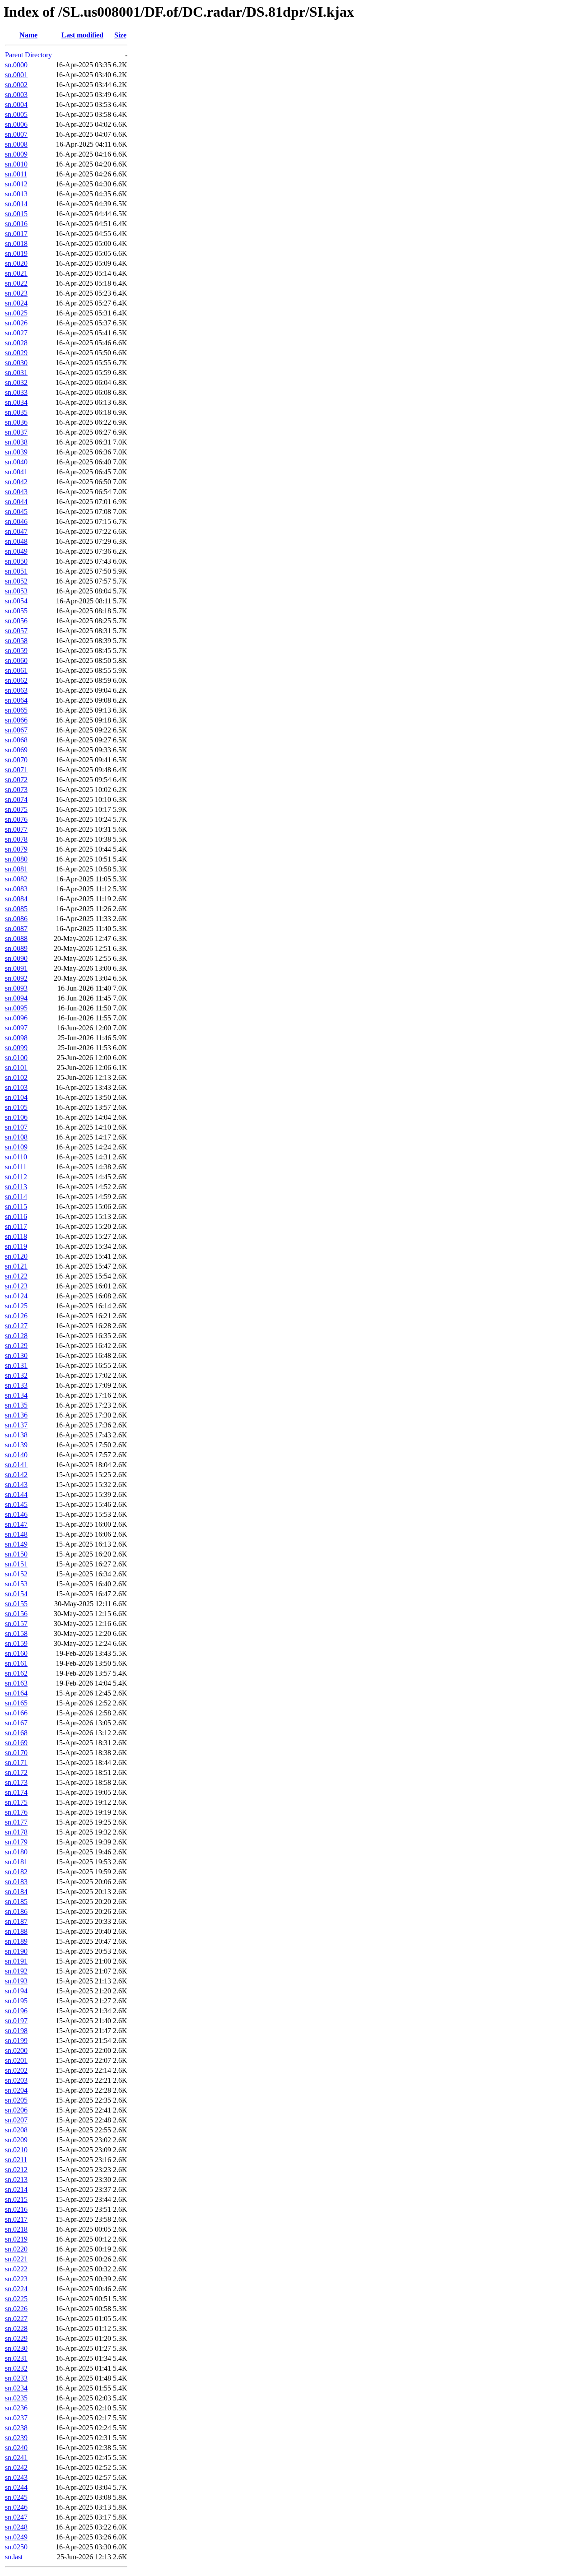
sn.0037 (16, 432)
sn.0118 (16, 1236)
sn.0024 (16, 303)
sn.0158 (16, 1633)
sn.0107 (16, 1127)
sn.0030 (16, 363)
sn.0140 (16, 1455)
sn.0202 (16, 2070)
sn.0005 (16, 114)
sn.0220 (16, 2249)
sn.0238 (16, 2428)
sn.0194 (16, 1991)
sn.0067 (16, 730)
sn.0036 (16, 422)
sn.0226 (16, 2309)
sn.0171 (16, 1763)
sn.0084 (16, 899)
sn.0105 (16, 1107)
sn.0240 (16, 2448)
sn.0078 (16, 839)
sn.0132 (16, 1375)
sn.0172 (16, 1772)
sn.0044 (16, 502)
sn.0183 (16, 1882)
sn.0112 (16, 1177)
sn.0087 (16, 929)
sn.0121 (16, 1266)
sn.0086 (16, 919)
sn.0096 (16, 1018)
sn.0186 (16, 1911)
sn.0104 (16, 1097)
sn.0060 (16, 660)
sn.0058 (16, 641)
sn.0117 (16, 1226)
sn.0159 (16, 1643)
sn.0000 (16, 65)
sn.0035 (16, 412)
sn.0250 (16, 2547)
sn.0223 (16, 2279)
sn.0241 (16, 2458)
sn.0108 (16, 1137)
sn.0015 (16, 214)
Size (120, 35)
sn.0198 (16, 2031)
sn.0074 (16, 799)
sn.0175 (16, 1802)
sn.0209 (16, 2140)
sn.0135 (16, 1405)
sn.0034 (16, 402)
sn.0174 (16, 1792)
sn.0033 (16, 392)
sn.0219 (16, 2239)
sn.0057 (16, 631)
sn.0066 (16, 720)
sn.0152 (16, 1574)
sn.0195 (16, 2001)
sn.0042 (16, 482)
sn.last (14, 2557)
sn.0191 (16, 1961)
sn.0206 (16, 2110)
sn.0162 (16, 1673)
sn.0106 (16, 1117)
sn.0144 (16, 1494)
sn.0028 (16, 343)
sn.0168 (16, 1733)
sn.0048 (16, 541)
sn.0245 (16, 2497)
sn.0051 (16, 571)
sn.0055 (16, 611)
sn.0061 (16, 670)
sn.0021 (16, 273)
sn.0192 (16, 1971)
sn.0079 (16, 849)
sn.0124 (16, 1296)
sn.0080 (16, 859)
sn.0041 (16, 472)
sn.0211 (16, 2160)
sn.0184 (16, 1892)
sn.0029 (16, 353)
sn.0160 (16, 1653)
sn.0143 (16, 1485)
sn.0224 (16, 2289)
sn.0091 (16, 968)
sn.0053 (16, 591)
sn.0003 (16, 95)
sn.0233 (16, 2378)
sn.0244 (16, 2487)
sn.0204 (16, 2090)
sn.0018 (16, 243)
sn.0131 (16, 1365)
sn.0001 (16, 75)
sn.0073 (16, 790)
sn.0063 (16, 690)
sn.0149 (16, 1544)
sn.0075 (16, 809)
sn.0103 (16, 1087)
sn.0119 (16, 1246)
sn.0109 (16, 1147)
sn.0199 (16, 2041)
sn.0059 (16, 651)
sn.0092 (16, 978)
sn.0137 (16, 1425)
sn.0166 (16, 1713)
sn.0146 (16, 1514)
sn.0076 (16, 819)
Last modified (82, 35)
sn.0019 (16, 253)
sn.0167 (16, 1723)
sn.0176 (16, 1812)
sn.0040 (16, 462)
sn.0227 (16, 2319)
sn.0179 (16, 1842)
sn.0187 (16, 1921)
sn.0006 (16, 124)
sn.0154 (16, 1594)
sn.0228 (16, 2328)
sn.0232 (16, 2368)
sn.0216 (16, 2209)
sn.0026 (16, 323)
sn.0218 (16, 2229)
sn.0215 (16, 2199)
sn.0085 (16, 909)
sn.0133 (16, 1385)
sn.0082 (16, 879)
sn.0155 (16, 1604)
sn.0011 (16, 174)
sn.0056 (16, 621)
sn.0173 (16, 1782)
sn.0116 (16, 1216)
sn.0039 (16, 452)
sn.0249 (16, 2537)
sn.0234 (16, 2388)
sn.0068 (16, 740)
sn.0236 (16, 2408)
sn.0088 (16, 938)
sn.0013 (16, 194)
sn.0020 (16, 263)
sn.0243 (16, 2477)
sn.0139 (16, 1445)
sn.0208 (16, 2130)
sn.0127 (16, 1326)
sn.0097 (16, 1028)
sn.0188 (16, 1931)
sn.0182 (16, 1872)
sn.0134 (16, 1395)
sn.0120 (16, 1256)
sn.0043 (16, 492)
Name (28, 35)
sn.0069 (16, 750)
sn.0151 (16, 1564)
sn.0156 (16, 1614)
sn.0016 (16, 224)
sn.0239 (16, 2438)
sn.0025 (16, 313)
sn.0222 (16, 2269)
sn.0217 (16, 2219)
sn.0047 (16, 531)
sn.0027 (16, 333)
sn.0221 (16, 2259)
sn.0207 (16, 2120)
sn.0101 (16, 1068)
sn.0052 (16, 581)
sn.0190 (16, 1951)
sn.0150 (16, 1554)
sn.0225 (16, 2299)
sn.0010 (16, 164)
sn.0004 (16, 104)
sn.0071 (16, 770)
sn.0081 (16, 869)
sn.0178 (16, 1832)
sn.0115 (16, 1207)
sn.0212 (16, 2170)
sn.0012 (16, 184)
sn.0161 (16, 1663)
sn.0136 (16, 1415)
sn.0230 (16, 2348)
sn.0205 (16, 2100)
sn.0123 (16, 1286)
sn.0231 (16, 2358)
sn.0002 (16, 85)
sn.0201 (16, 2060)
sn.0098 (16, 1038)
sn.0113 (16, 1187)
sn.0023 (16, 293)
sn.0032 (16, 382)
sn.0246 (16, 2507)
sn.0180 (16, 1852)
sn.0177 (16, 1822)
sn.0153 (16, 1584)
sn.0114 (16, 1197)
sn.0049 (16, 551)
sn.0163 (16, 1683)
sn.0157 (16, 1624)
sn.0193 (16, 1981)
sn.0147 (16, 1524)
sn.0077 (16, 829)
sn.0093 (16, 988)
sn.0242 (16, 2467)
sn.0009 (16, 154)
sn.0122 (16, 1276)
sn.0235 (16, 2398)
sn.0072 (16, 780)
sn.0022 (16, 283)
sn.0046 (16, 521)
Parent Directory (28, 55)
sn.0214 (16, 2189)
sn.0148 (16, 1534)
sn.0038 (16, 442)
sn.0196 (16, 2011)
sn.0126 (16, 1316)
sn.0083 (16, 889)
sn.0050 (16, 561)
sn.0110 (16, 1157)
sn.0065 (16, 710)
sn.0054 (16, 601)
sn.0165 (16, 1703)
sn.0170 (16, 1753)
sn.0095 (16, 1008)
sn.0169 (16, 1743)
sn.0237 (16, 2418)
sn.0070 (16, 760)
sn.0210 (16, 2150)
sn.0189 (16, 1941)
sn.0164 (16, 1693)
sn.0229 (16, 2338)
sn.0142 (16, 1475)
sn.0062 (16, 680)
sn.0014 (16, 204)
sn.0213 (16, 2180)
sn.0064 (16, 700)
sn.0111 (16, 1167)
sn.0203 (16, 2080)
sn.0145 (16, 1504)
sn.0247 (16, 2517)
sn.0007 (16, 134)
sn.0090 (16, 958)
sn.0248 (16, 2527)
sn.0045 (16, 512)
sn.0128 (16, 1336)
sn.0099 (16, 1048)
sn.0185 (16, 1902)
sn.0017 (16, 234)
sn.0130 (16, 1355)
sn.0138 (16, 1435)
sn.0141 (16, 1465)
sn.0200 (16, 2050)
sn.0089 (16, 948)
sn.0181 (16, 1862)
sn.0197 (16, 2021)
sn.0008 (16, 144)
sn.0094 (16, 998)
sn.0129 (16, 1346)
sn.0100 (16, 1058)
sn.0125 (16, 1306)
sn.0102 (16, 1077)
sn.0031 (16, 373)
